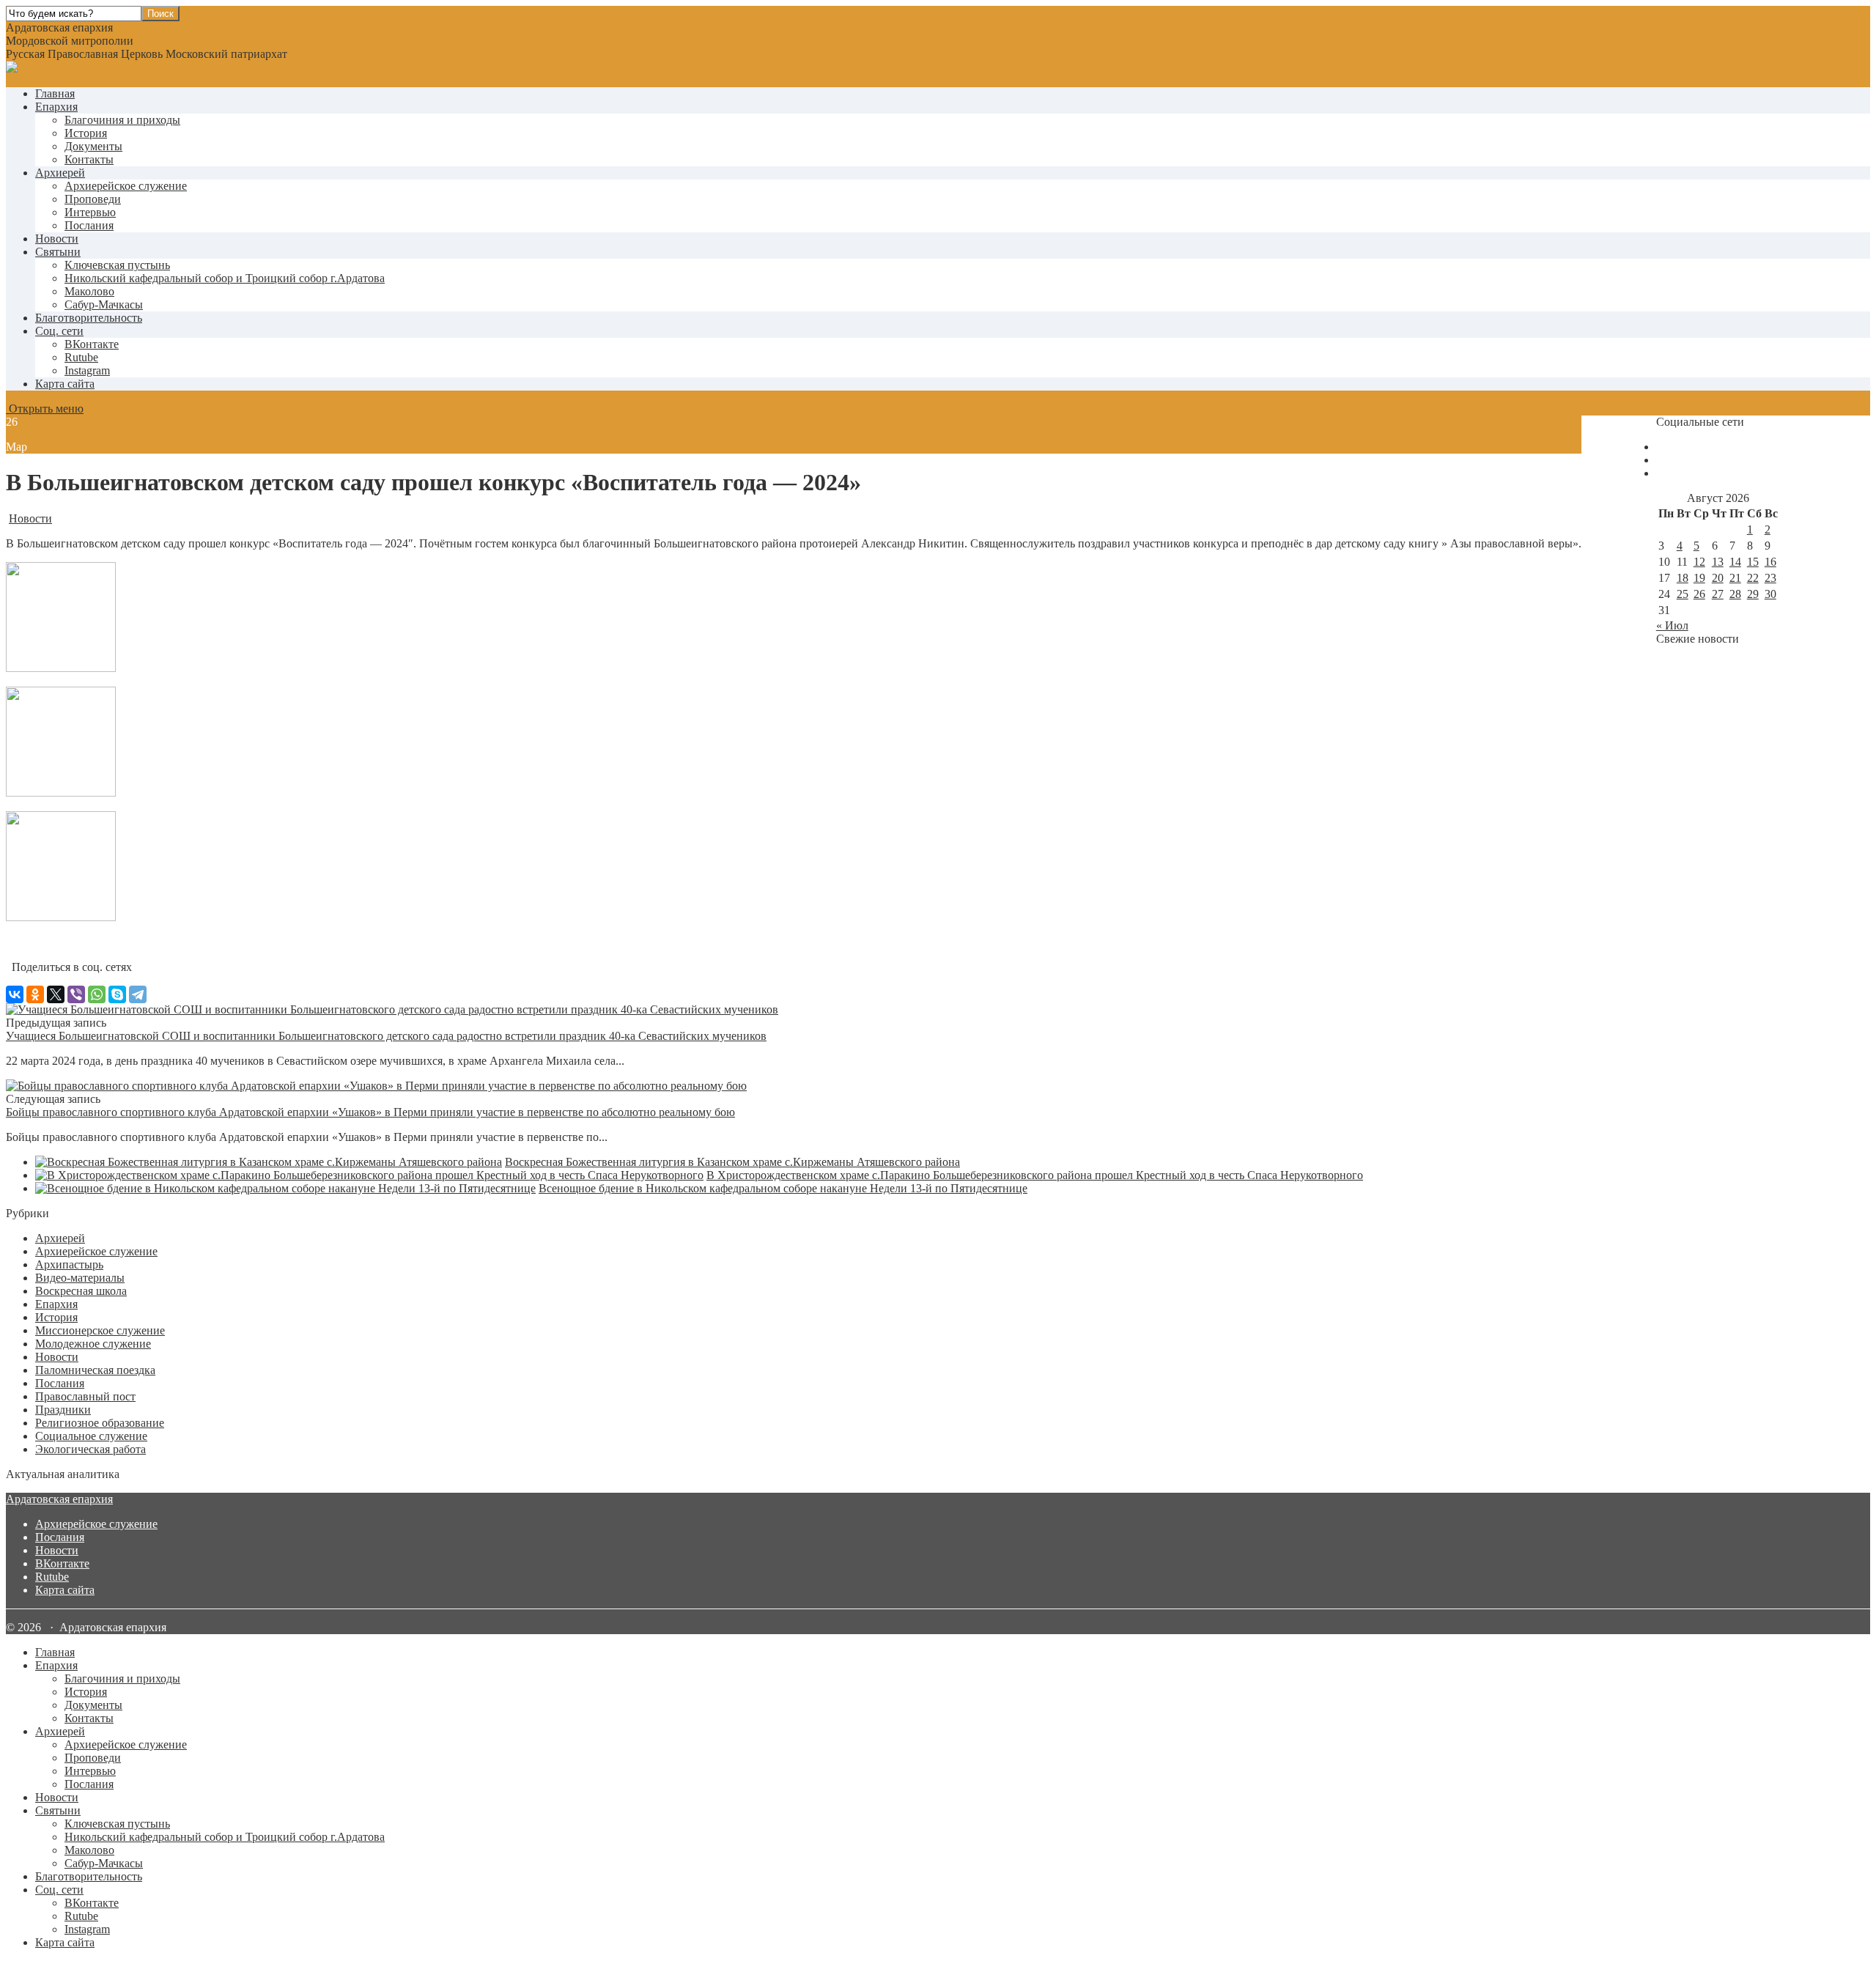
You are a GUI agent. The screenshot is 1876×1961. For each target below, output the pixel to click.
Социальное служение (91, 1436)
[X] (56, 994)
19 (1699, 578)
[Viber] (76, 994)
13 (1718, 562)
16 (1770, 562)
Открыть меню (45, 409)
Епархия (56, 107)
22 (1753, 578)
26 (1699, 594)
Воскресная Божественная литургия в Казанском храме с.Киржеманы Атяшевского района (732, 1162)
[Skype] (117, 994)
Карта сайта (65, 384)
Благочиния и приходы (122, 120)
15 (1753, 562)
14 (1735, 562)
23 (1770, 578)
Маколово (89, 291)
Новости (57, 239)
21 (1735, 578)
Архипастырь (69, 1264)
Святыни (58, 252)
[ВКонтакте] (15, 994)
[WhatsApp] (97, 994)
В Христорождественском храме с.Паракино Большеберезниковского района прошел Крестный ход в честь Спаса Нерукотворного (1035, 1175)
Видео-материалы (80, 1278)
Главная (55, 93)
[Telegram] (138, 994)
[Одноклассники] (35, 994)
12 (1699, 562)
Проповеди (93, 199)
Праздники (63, 1410)
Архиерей (60, 173)
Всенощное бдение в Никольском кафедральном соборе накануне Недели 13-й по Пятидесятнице (783, 1188)
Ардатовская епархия (59, 1499)
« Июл (1672, 625)
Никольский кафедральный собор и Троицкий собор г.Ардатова (225, 278)
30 (1770, 594)
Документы (93, 146)
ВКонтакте (62, 1563)
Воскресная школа (81, 1291)
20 (1718, 578)
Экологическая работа (91, 1449)
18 (1683, 578)
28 (1735, 594)
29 (1753, 594)
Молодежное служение (93, 1344)
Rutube (52, 1577)
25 (1683, 594)
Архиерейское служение (126, 186)
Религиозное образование (100, 1423)
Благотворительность (89, 318)
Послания (89, 225)
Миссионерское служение (100, 1330)
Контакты (89, 159)
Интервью (90, 212)
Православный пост (85, 1396)
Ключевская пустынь (117, 265)
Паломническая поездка (95, 1370)
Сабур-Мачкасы (104, 304)
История (86, 133)
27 (1718, 594)
